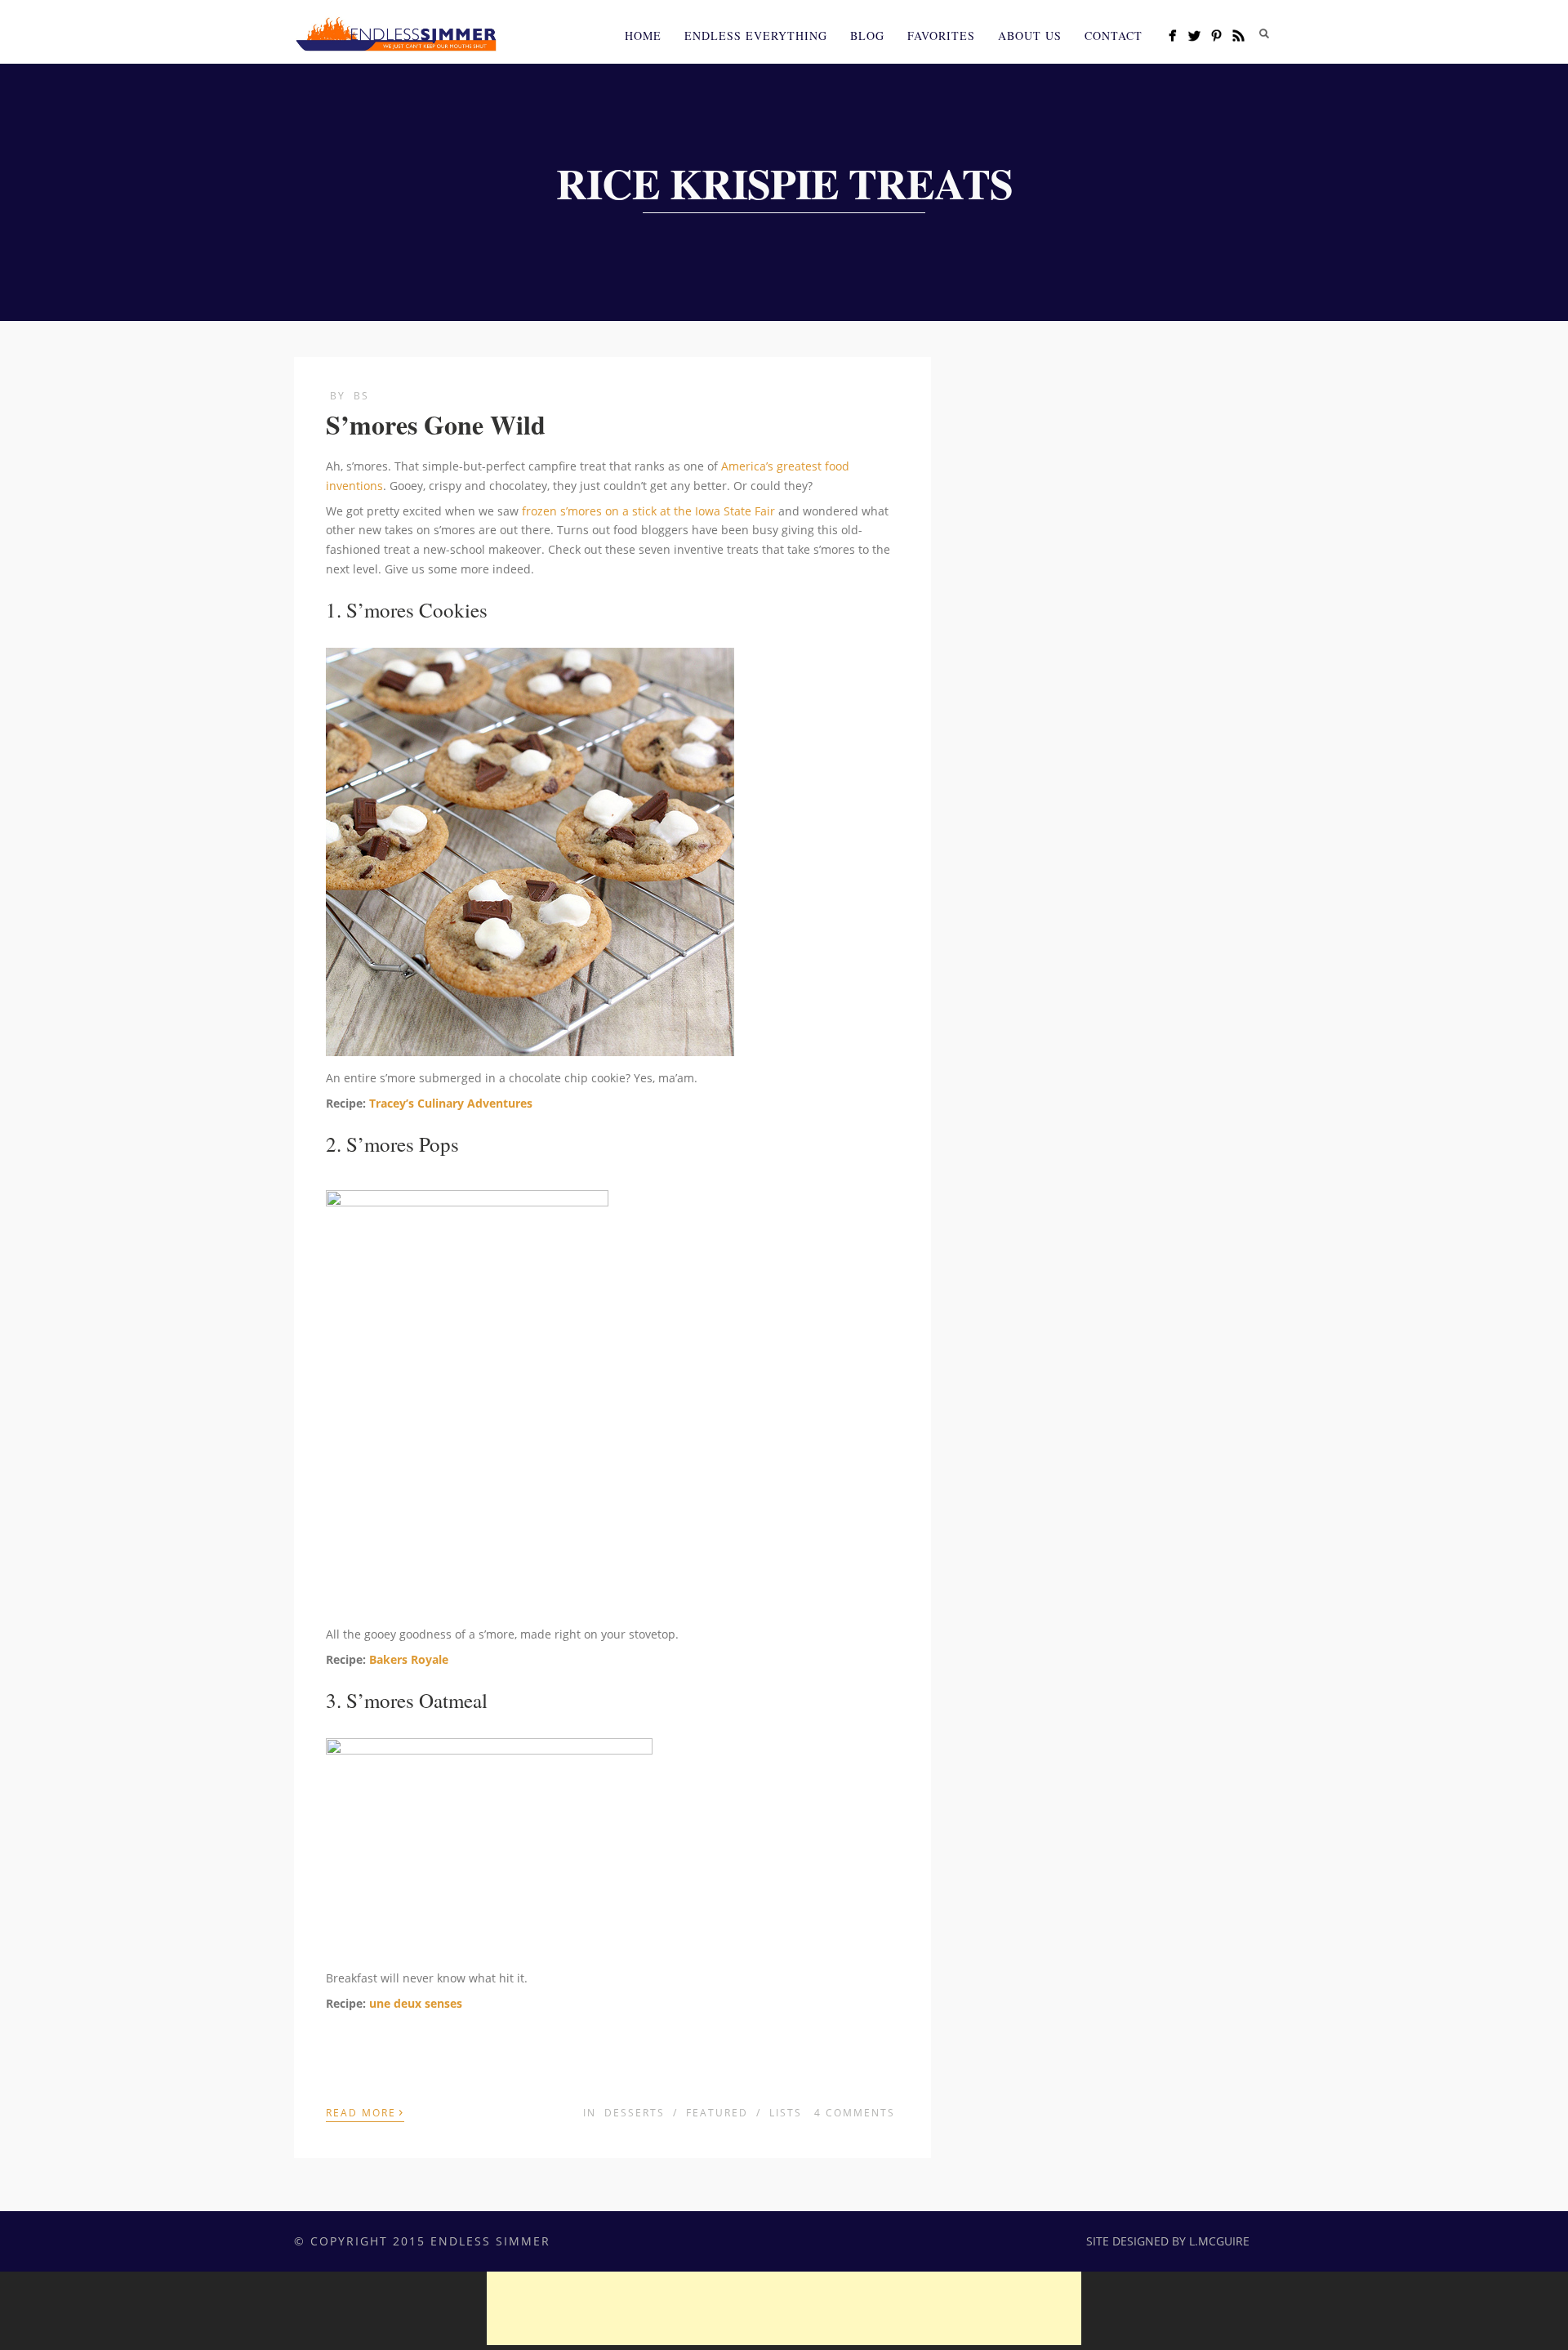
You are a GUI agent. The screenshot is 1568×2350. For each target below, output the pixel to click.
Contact (1114, 36)
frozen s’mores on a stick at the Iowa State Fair (648, 511)
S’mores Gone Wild (436, 424)
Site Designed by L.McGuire (1168, 2241)
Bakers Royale (409, 1659)
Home (643, 36)
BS (361, 396)
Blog (867, 36)
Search (1264, 33)
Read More (365, 2111)
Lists (786, 2113)
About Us (1030, 36)
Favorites (941, 36)
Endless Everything (756, 36)
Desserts (635, 2113)
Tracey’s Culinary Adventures (451, 1103)
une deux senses (416, 2003)
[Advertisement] (784, 2308)
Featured (717, 2113)
